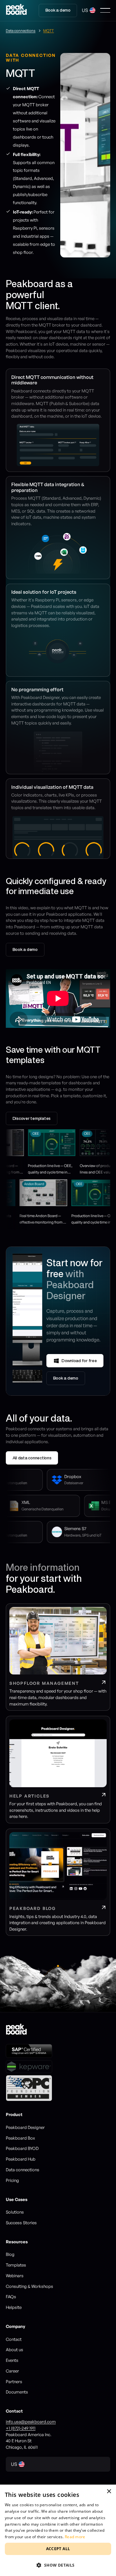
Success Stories (21, 2223)
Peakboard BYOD (22, 2148)
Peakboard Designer (25, 2127)
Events (12, 2360)
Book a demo (58, 10)
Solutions (15, 2212)
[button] (89, 10)
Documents (17, 2392)
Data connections (23, 2170)
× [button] (109, 2492)
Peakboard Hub (21, 2159)
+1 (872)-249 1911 (21, 2428)
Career (12, 2371)
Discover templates (32, 1118)
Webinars (15, 2276)
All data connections (32, 1458)
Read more (75, 2537)
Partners (14, 2382)
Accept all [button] (58, 2549)
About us (15, 2350)
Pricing (12, 2180)
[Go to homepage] (16, 10)
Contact (14, 2339)
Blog (10, 2254)
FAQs (11, 2297)
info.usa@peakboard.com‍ (31, 2422)
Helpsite (14, 2307)
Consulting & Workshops (29, 2286)
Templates (16, 2265)
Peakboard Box (20, 2138)
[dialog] (58, 2530)
